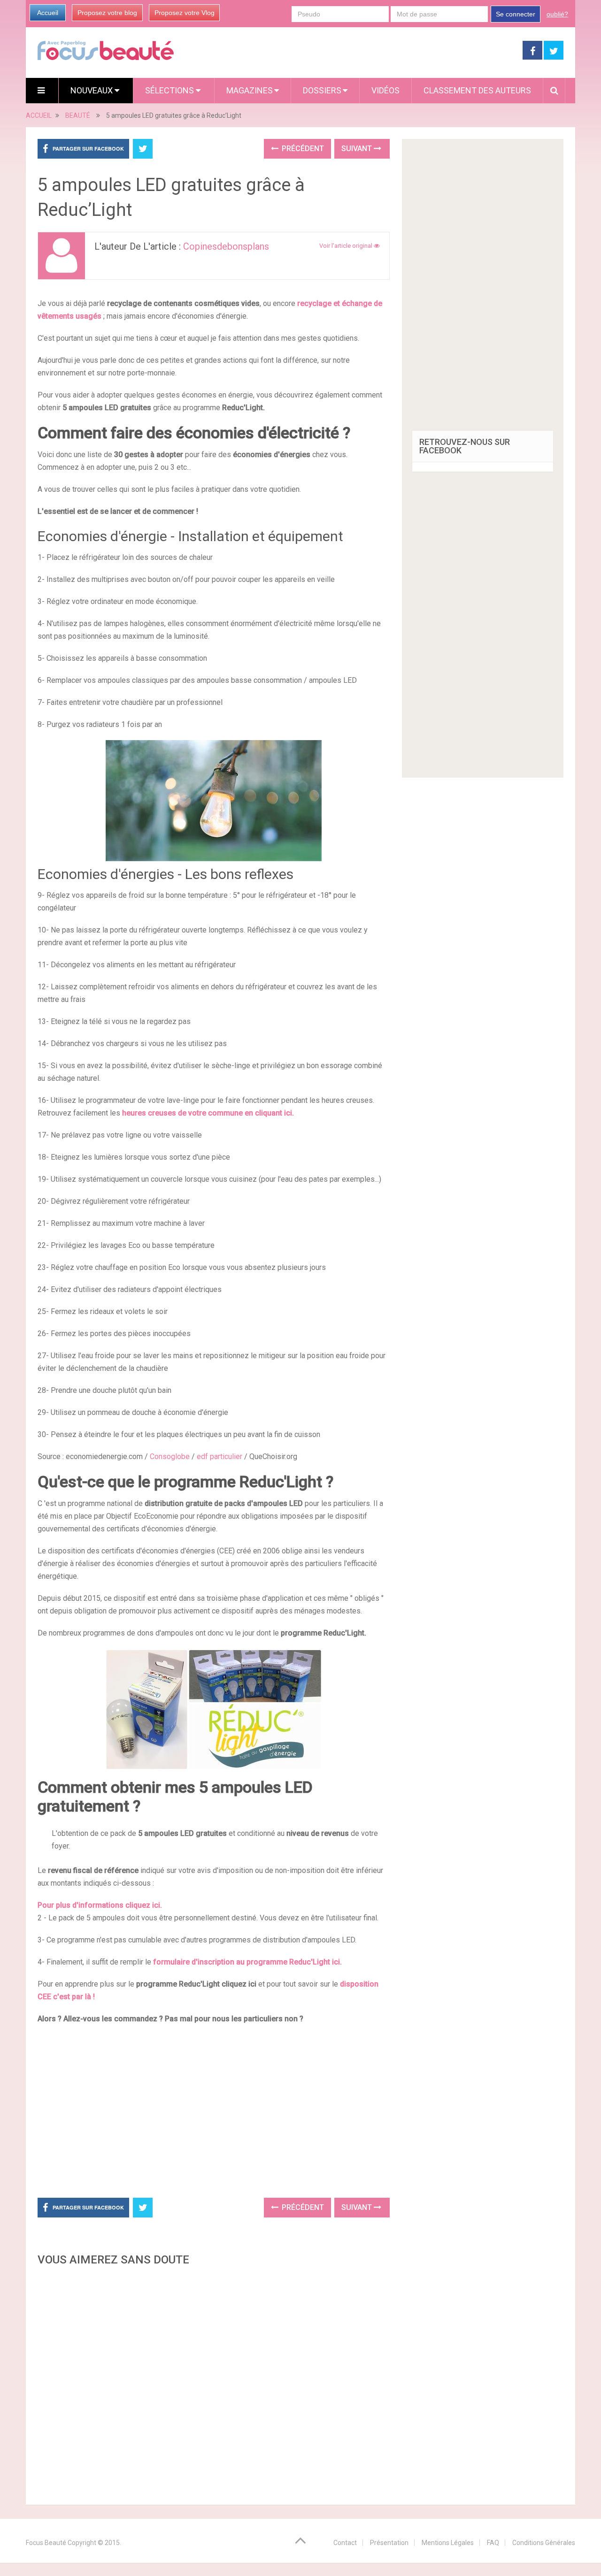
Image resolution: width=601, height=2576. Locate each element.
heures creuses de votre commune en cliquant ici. (208, 1113)
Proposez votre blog (107, 13)
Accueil (48, 13)
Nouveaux (92, 90)
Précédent (302, 149)
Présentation (389, 2543)
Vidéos (385, 90)
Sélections (170, 90)
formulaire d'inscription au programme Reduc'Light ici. (247, 1962)
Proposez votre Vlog (185, 13)
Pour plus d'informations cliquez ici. (100, 1905)
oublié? (557, 14)
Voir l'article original (347, 246)
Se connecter (516, 14)
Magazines (250, 90)
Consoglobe (170, 1456)
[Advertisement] (214, 2110)
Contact (345, 2543)
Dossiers (322, 90)
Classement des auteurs (477, 90)
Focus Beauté (46, 2543)
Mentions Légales (448, 2543)
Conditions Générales (544, 2543)
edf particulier (220, 1456)
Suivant (358, 149)
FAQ (493, 2543)
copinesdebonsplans (226, 246)
